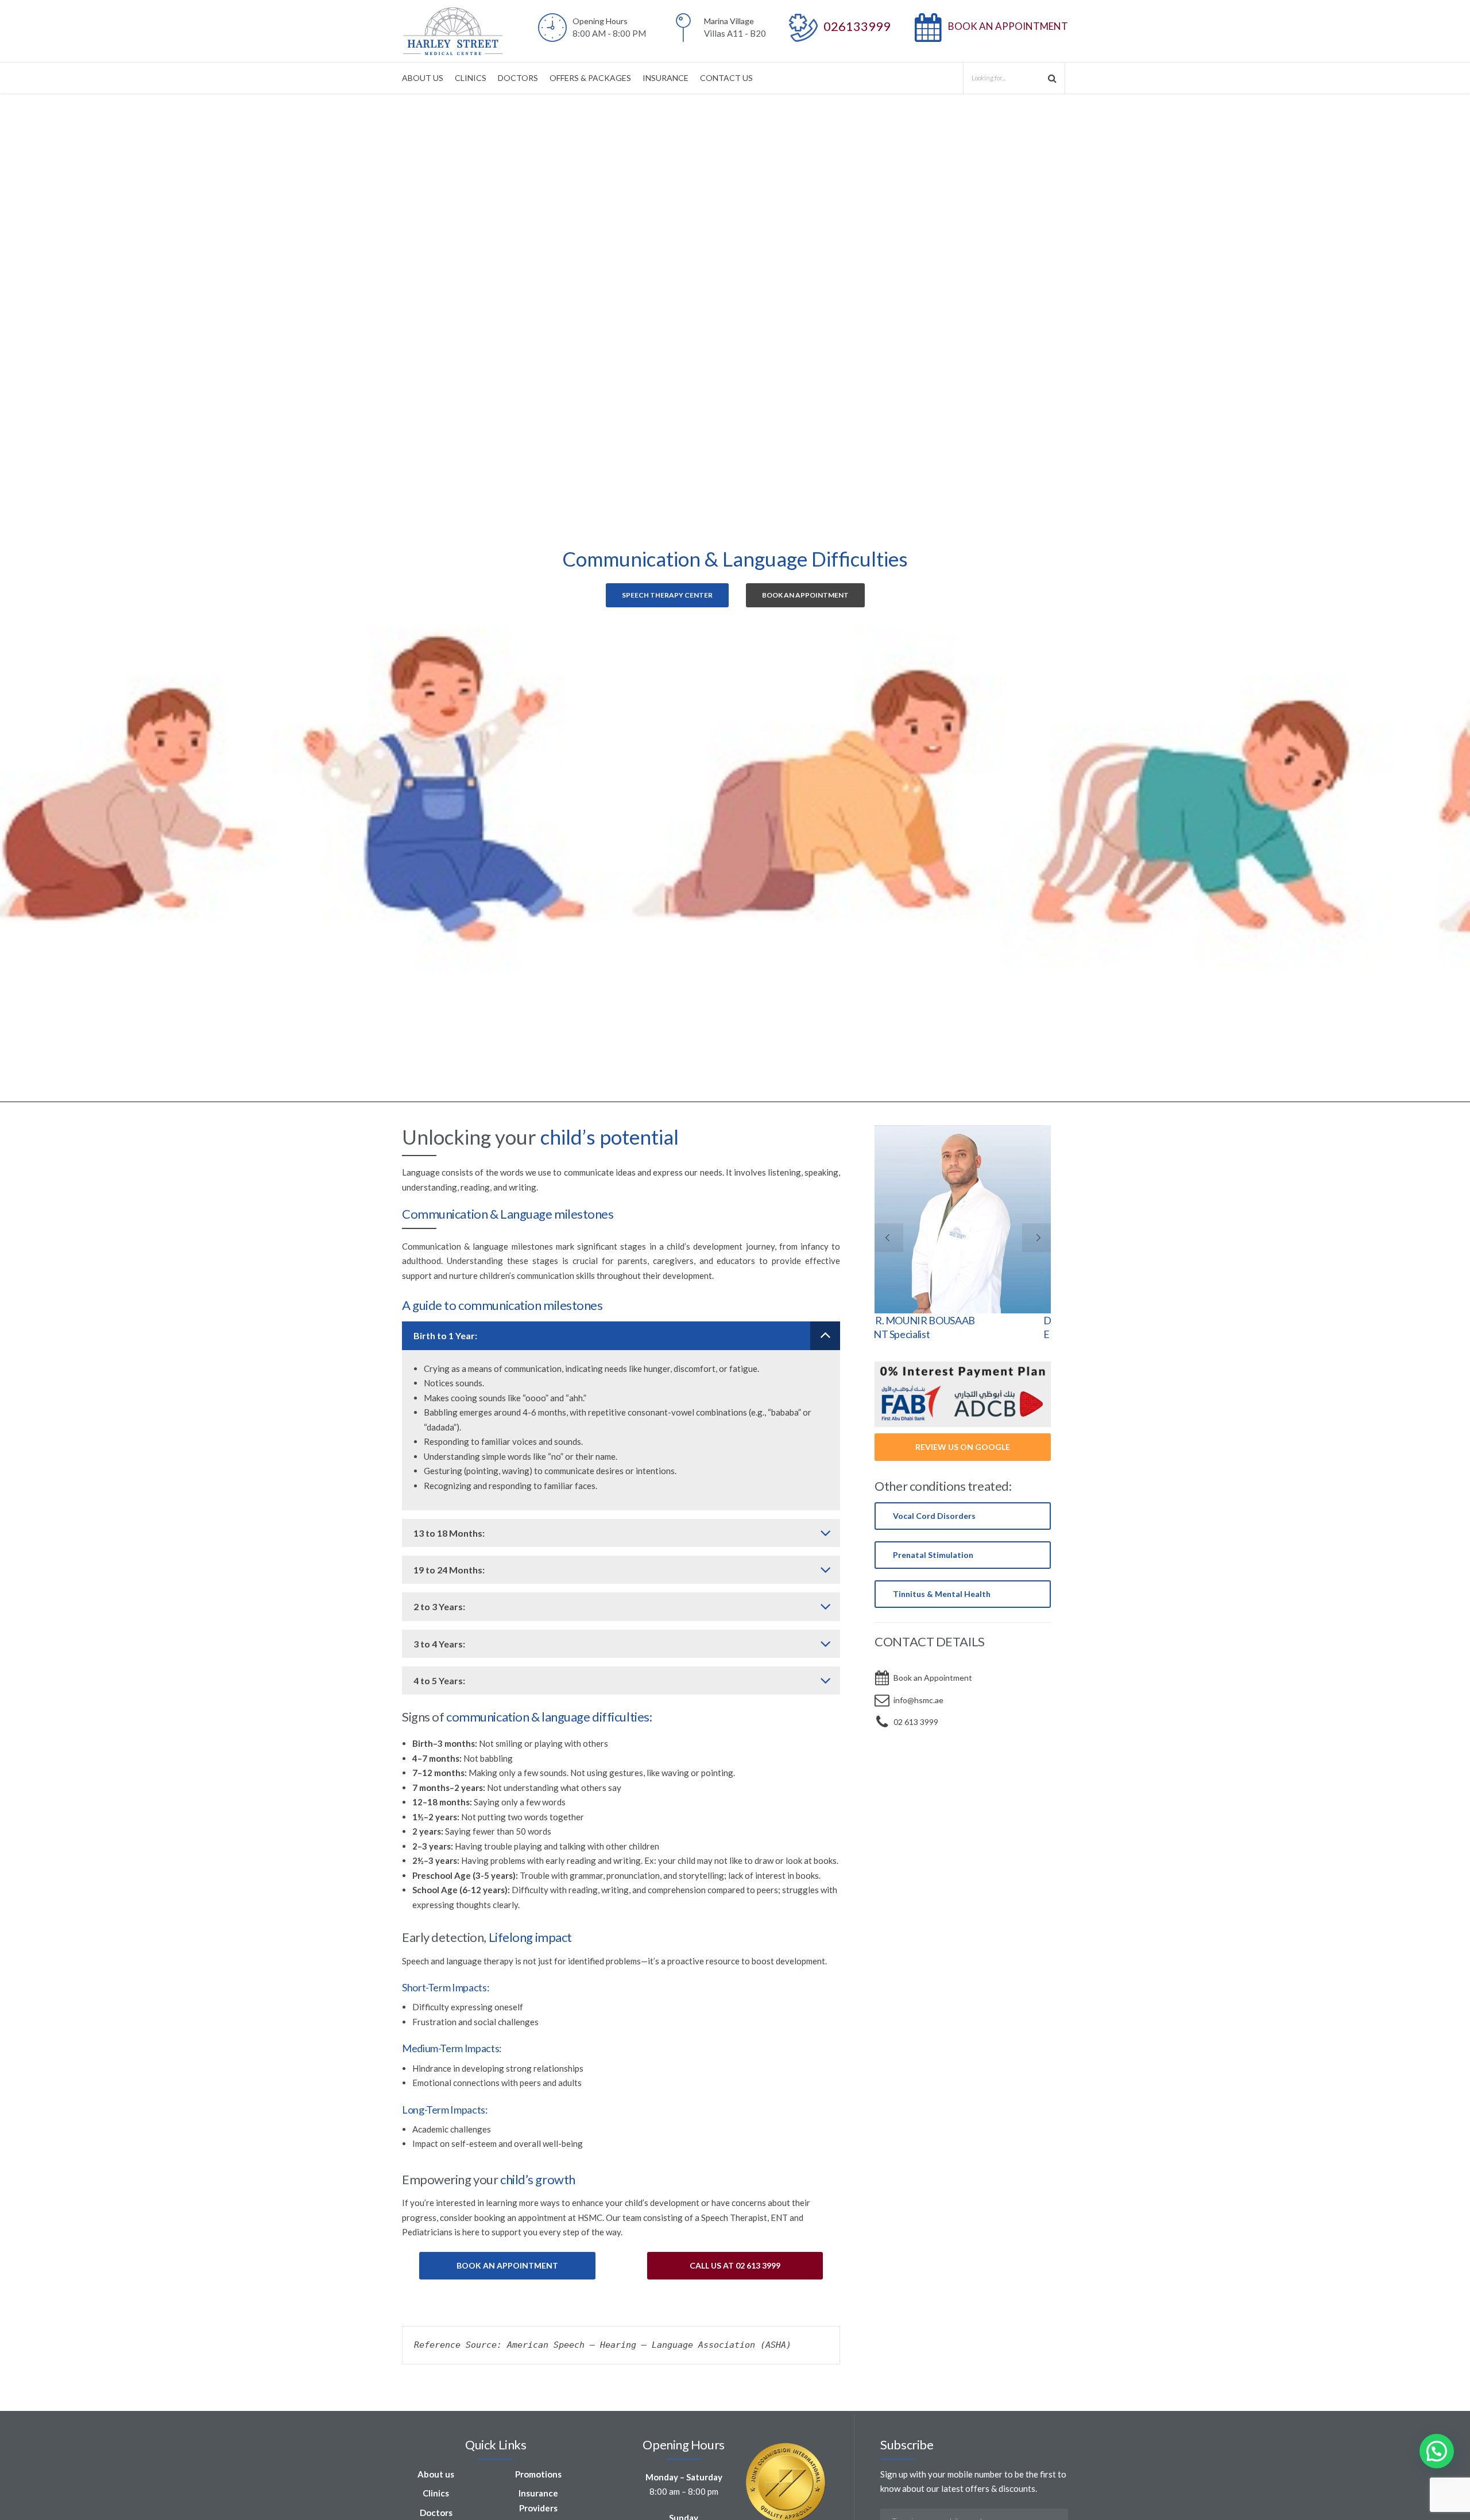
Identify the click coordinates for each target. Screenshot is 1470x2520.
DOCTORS (518, 78)
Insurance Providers (538, 2500)
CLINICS (471, 78)
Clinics (436, 2493)
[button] (1437, 2451)
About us (436, 2474)
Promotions (538, 2474)
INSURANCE (666, 78)
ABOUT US (423, 78)
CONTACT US (726, 78)
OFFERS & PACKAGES (590, 78)
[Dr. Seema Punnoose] (963, 1219)
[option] (735, 598)
